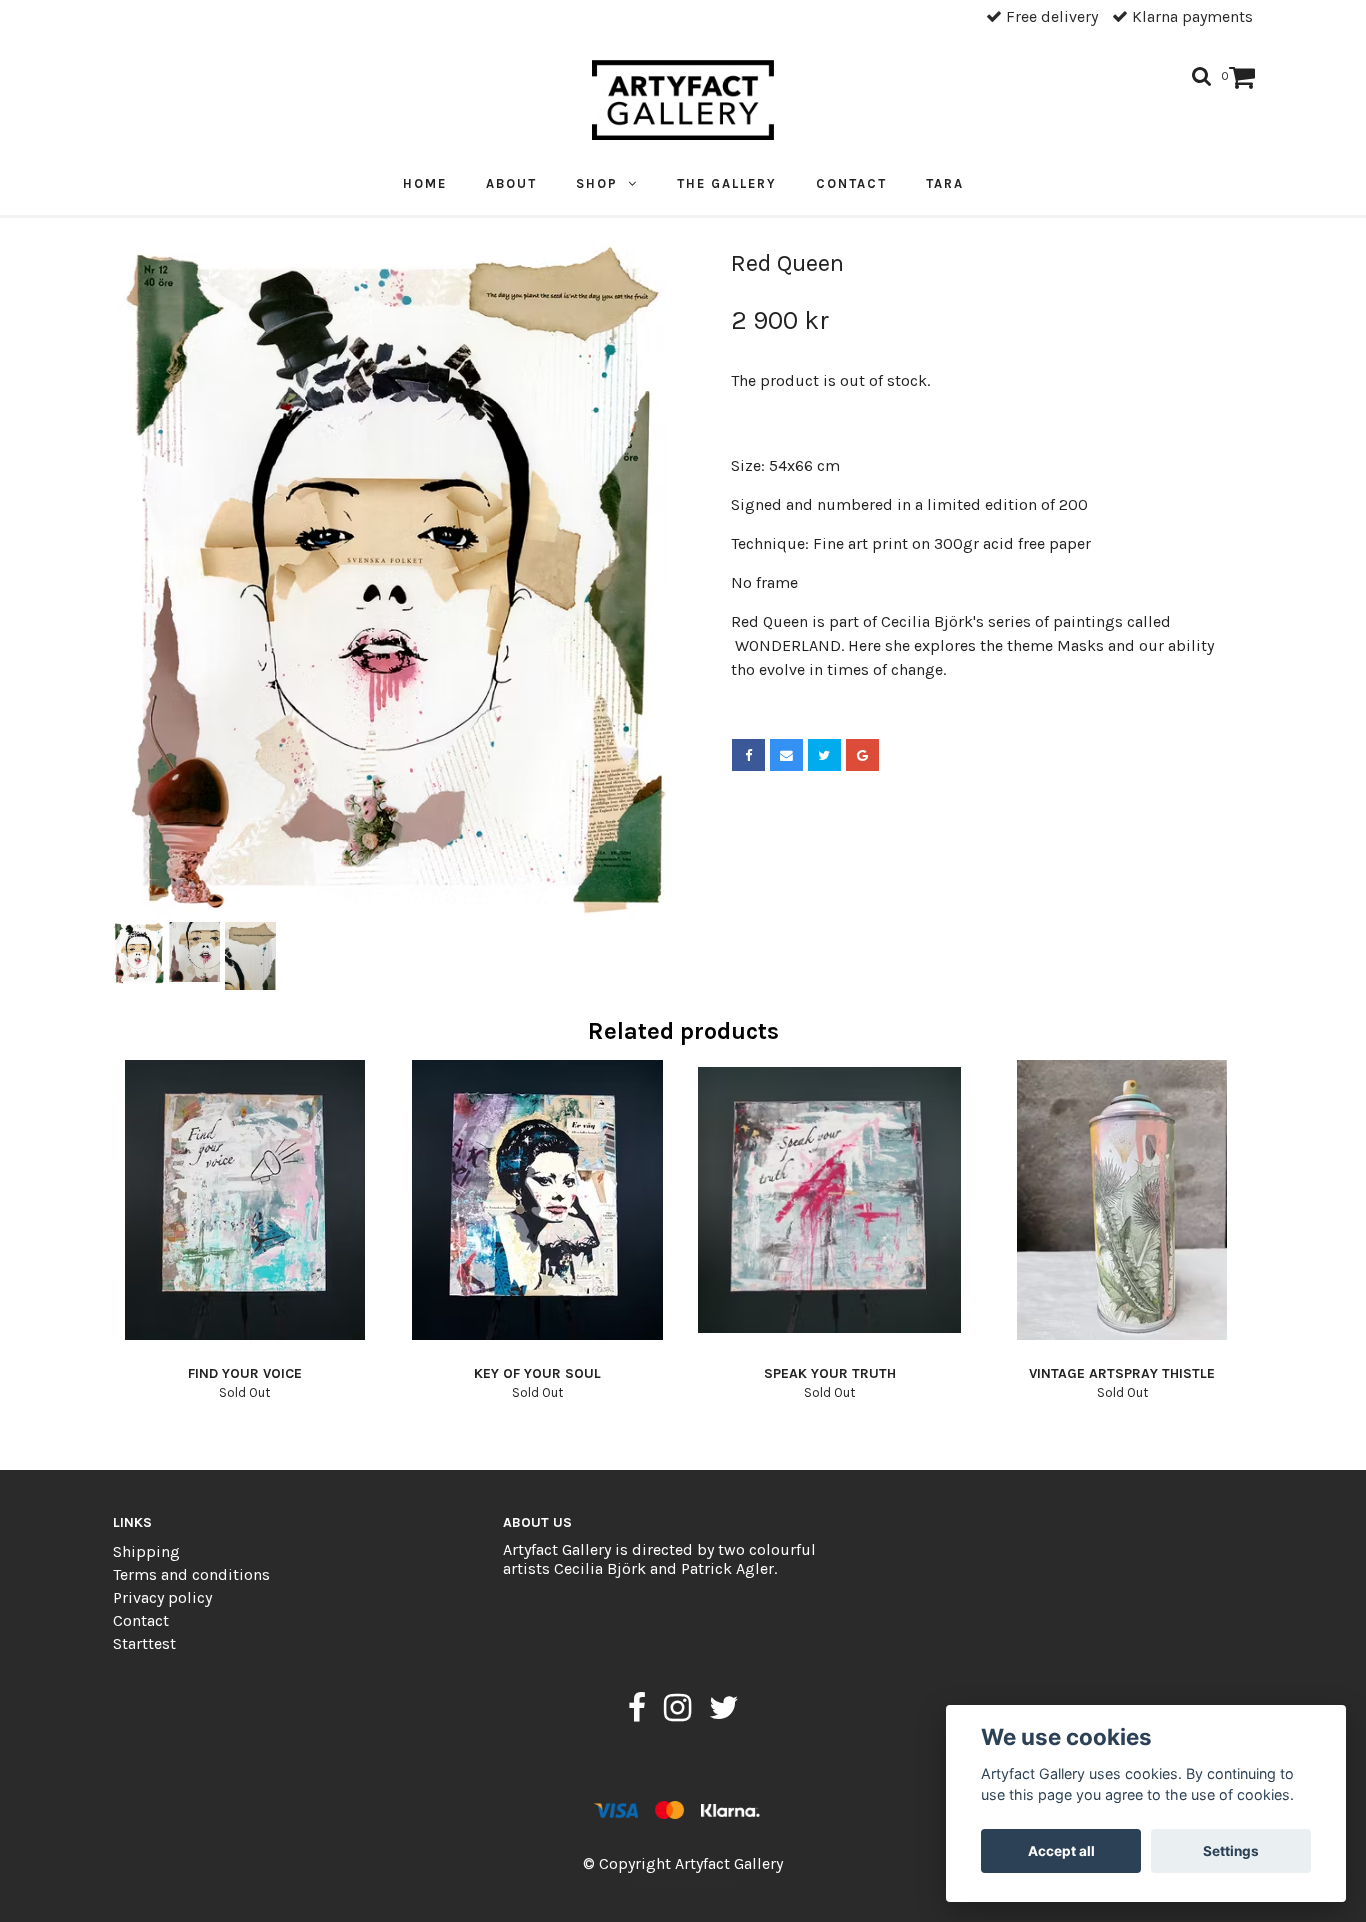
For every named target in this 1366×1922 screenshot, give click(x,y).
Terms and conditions (191, 1574)
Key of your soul (537, 1373)
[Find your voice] (245, 1200)
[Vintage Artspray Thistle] (1123, 1200)
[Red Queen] (390, 577)
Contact (851, 183)
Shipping (146, 1551)
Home (425, 183)
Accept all (1061, 1851)
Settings (1231, 1851)
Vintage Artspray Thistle (1122, 1373)
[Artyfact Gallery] (683, 100)
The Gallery (727, 183)
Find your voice (245, 1373)
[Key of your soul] (538, 1200)
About (511, 183)
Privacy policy (162, 1597)
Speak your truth (830, 1373)
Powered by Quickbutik (683, 1885)
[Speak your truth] (830, 1200)
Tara (945, 183)
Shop (602, 183)
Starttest (144, 1643)
